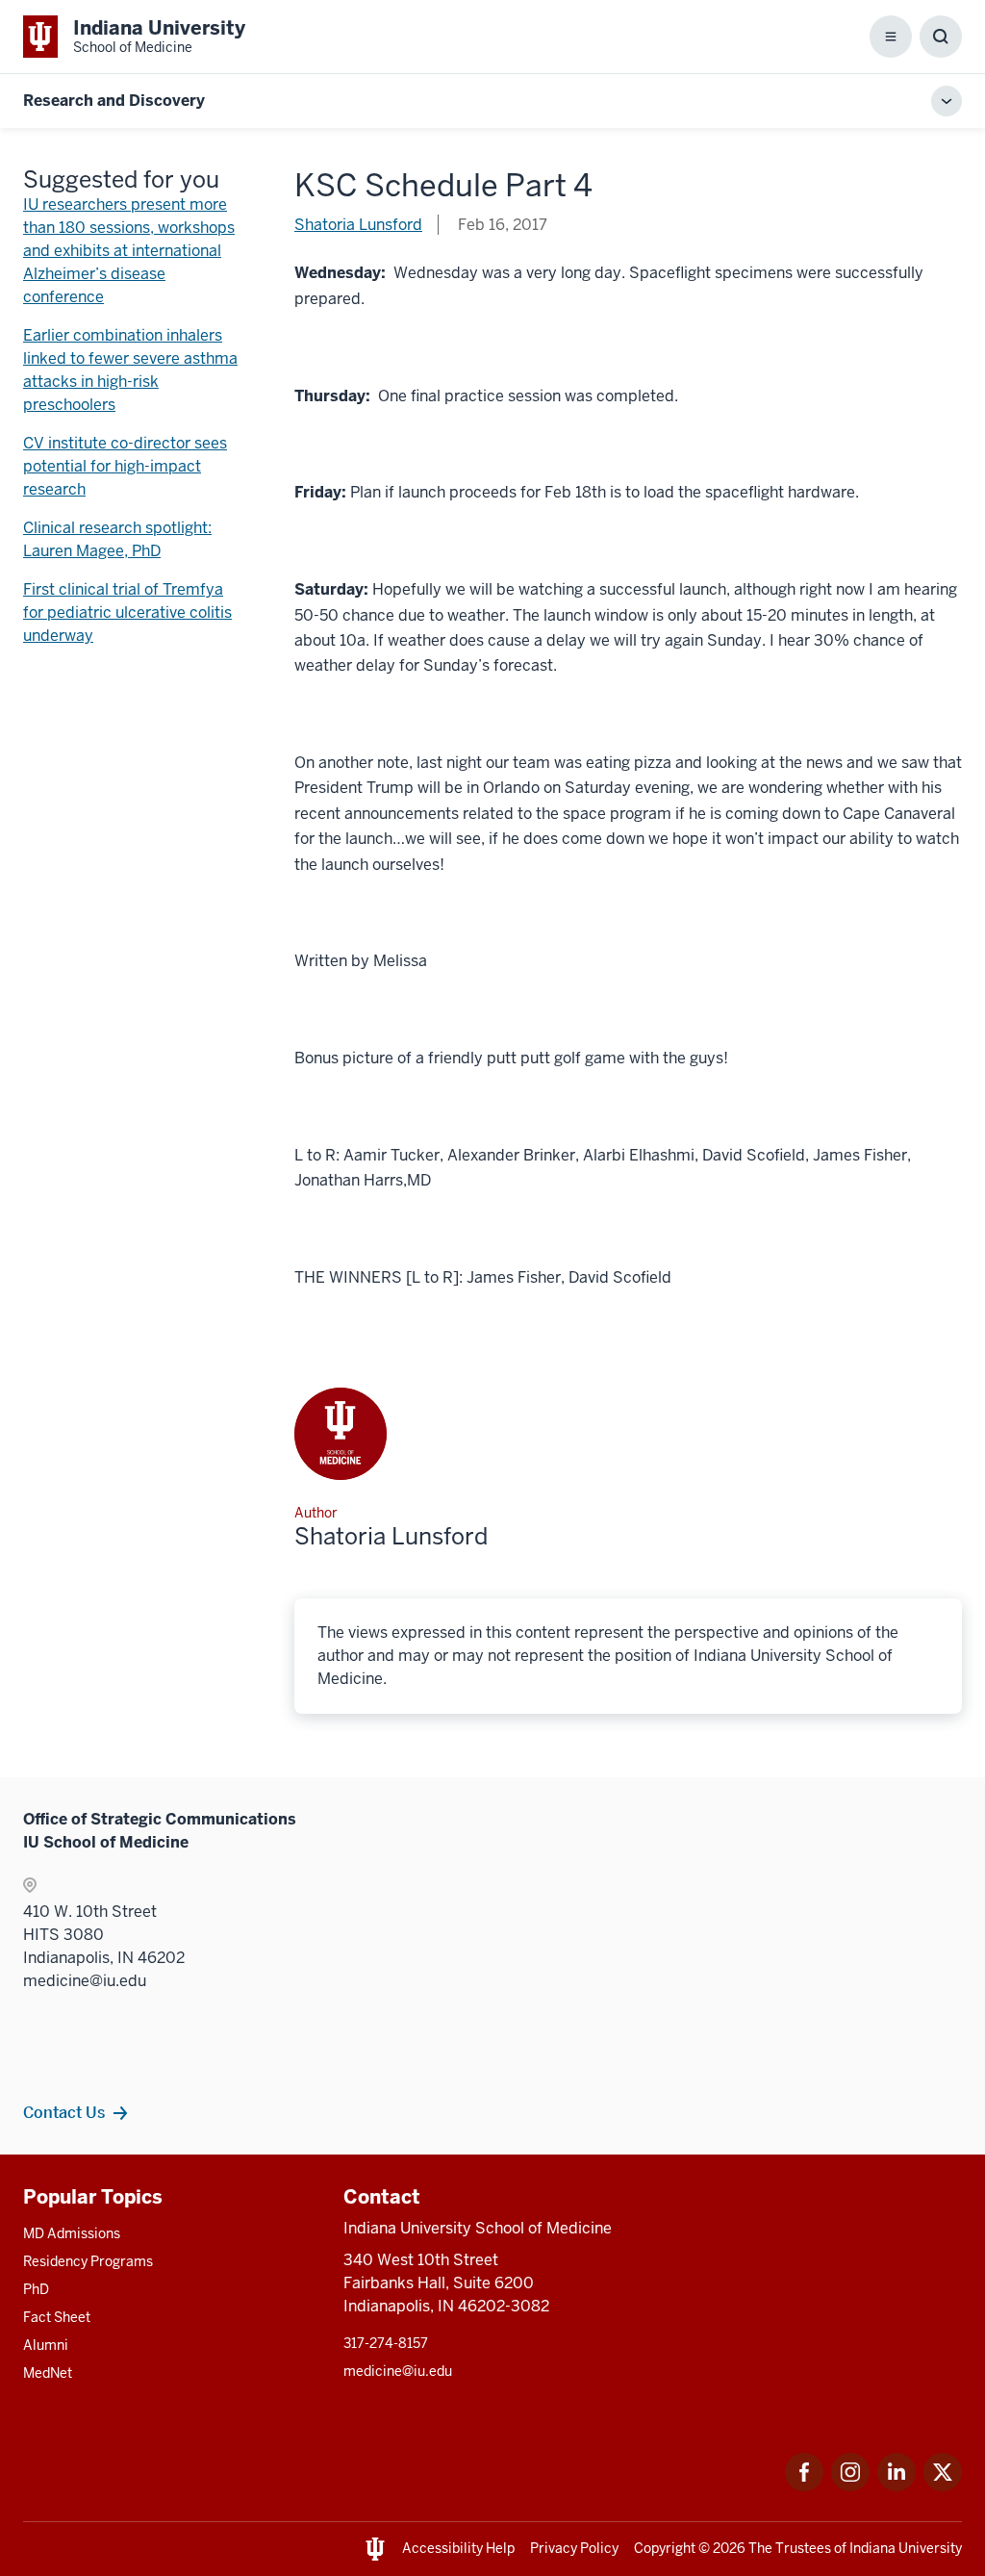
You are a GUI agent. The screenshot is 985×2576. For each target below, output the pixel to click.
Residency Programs (88, 2261)
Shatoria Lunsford (358, 225)
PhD (36, 2289)
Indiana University (906, 2548)
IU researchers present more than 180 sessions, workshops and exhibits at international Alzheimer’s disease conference (129, 251)
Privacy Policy (574, 2548)
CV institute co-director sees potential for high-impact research (125, 466)
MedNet (48, 2373)
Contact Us (64, 2112)
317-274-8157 (386, 2343)
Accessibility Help (458, 2548)
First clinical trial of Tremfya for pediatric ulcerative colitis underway (127, 612)
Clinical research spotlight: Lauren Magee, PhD (117, 539)
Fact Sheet (57, 2317)
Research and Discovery (114, 101)
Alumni (46, 2345)
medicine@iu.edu (398, 2371)
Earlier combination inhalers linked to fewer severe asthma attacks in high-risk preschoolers (130, 370)
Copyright (665, 2548)
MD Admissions (72, 2233)
